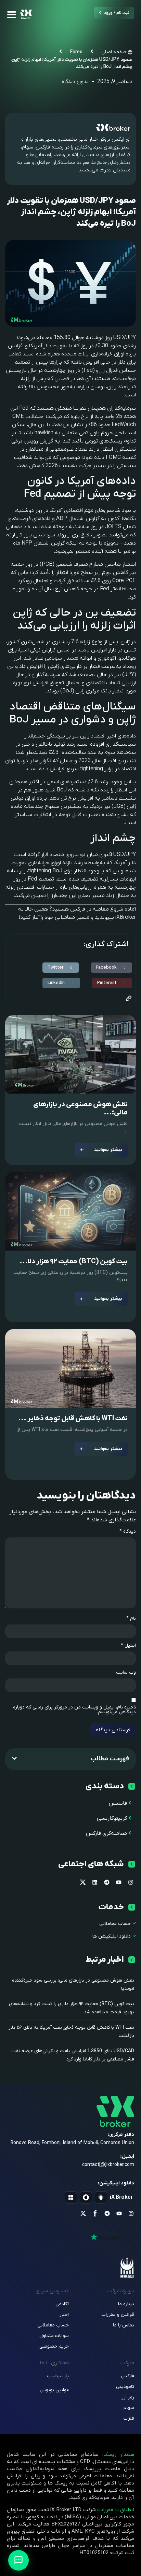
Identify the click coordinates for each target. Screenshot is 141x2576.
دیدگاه (128, 1532)
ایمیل (128, 1646)
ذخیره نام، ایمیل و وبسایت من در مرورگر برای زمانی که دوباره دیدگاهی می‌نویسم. (74, 1710)
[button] (111, 968)
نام (131, 1619)
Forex (76, 52)
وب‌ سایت (126, 1673)
